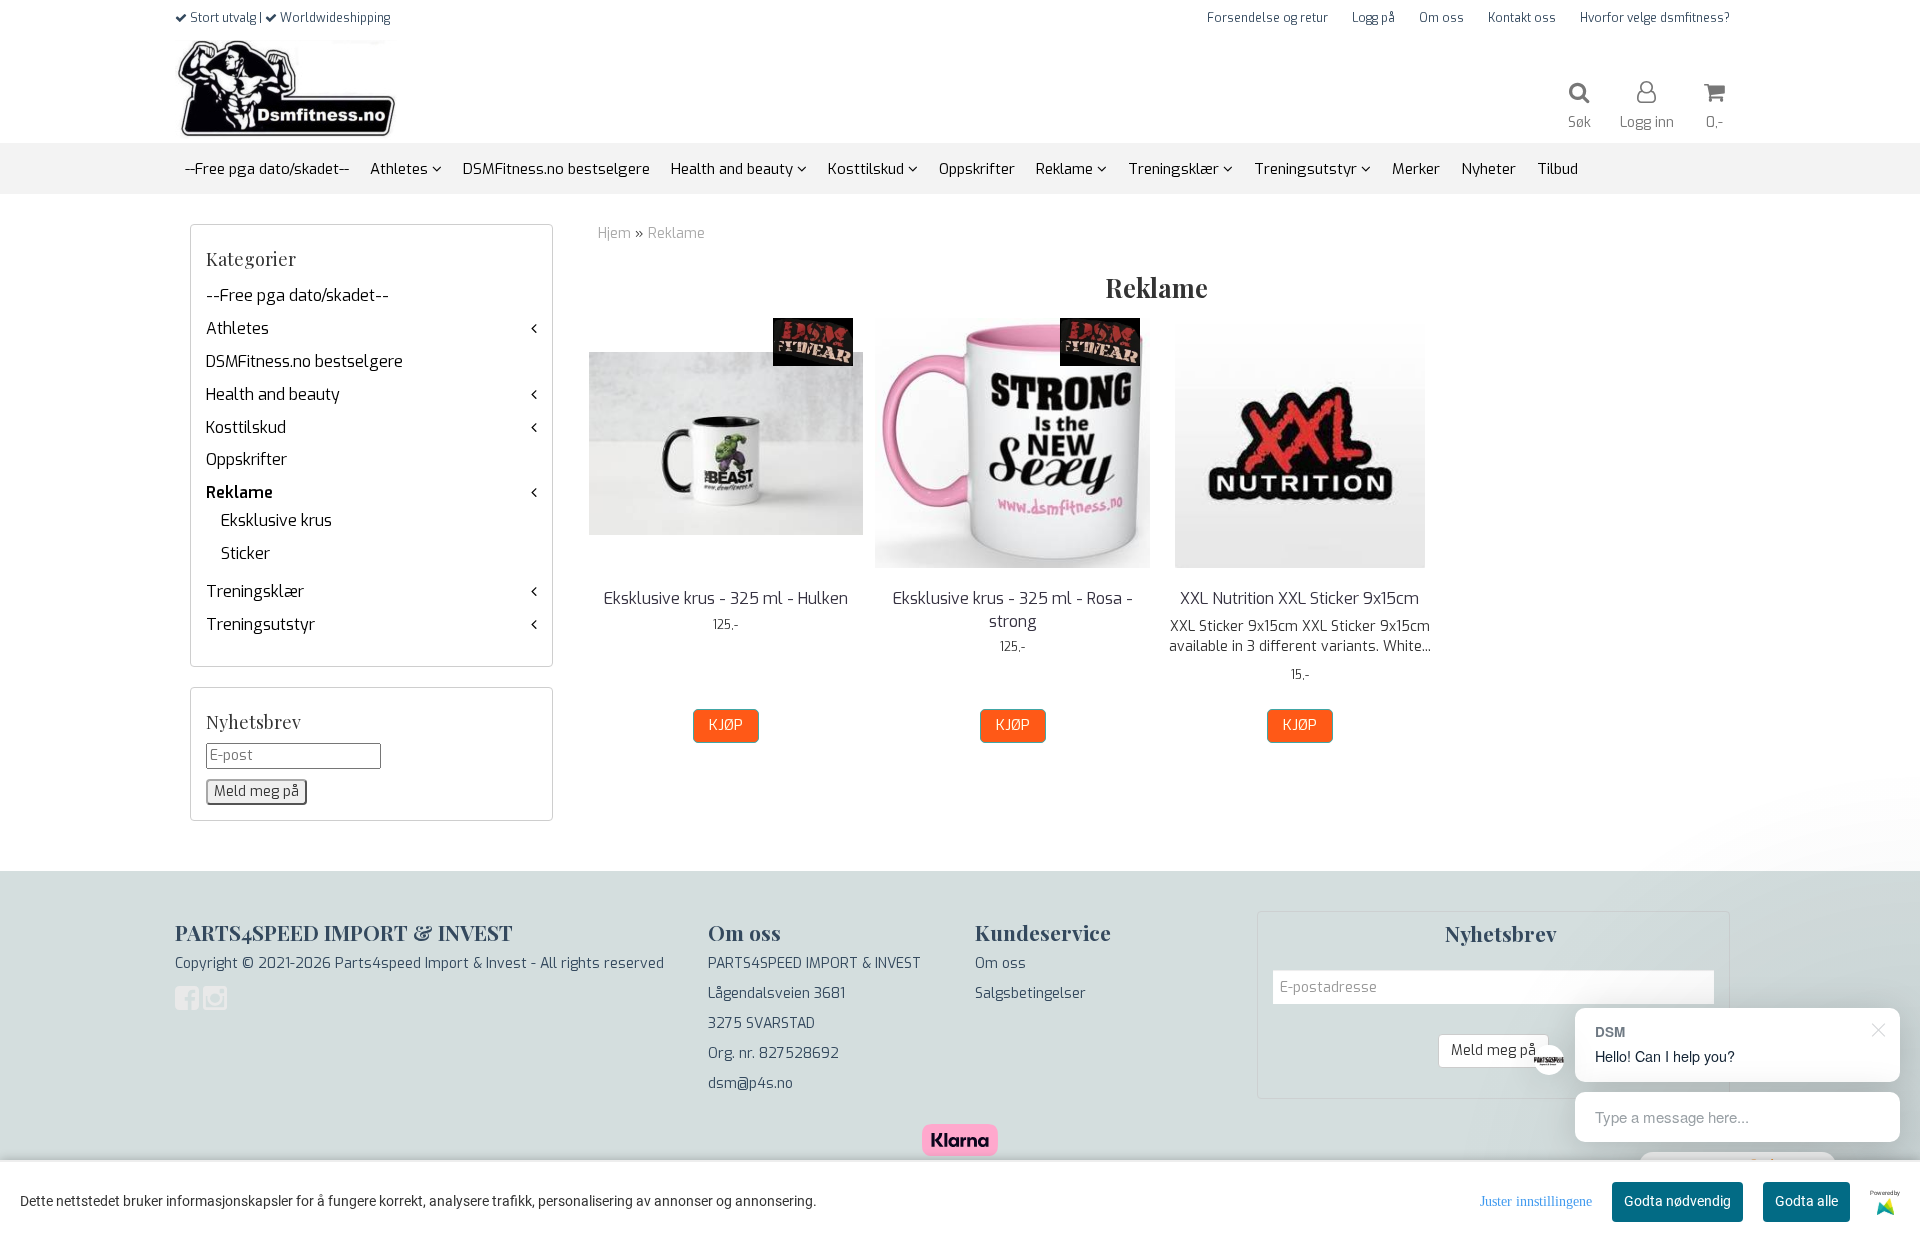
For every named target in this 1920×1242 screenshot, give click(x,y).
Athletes (237, 328)
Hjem (614, 233)
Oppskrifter (246, 459)
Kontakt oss (1522, 18)
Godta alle (1806, 1201)
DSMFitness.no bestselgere (304, 361)
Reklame (239, 492)
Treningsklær (255, 591)
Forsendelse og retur (1267, 18)
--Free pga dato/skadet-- (297, 295)
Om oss (1441, 18)
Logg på (1373, 18)
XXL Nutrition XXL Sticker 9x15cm (1299, 598)
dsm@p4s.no (750, 1083)
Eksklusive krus (276, 520)
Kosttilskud (246, 427)
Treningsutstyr (260, 624)
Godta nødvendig (1677, 1201)
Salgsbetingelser (1030, 993)
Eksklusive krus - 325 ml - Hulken (726, 598)
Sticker (245, 553)
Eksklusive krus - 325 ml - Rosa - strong (1013, 609)
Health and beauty (273, 394)
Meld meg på (1493, 1050)
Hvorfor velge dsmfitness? (1655, 18)
